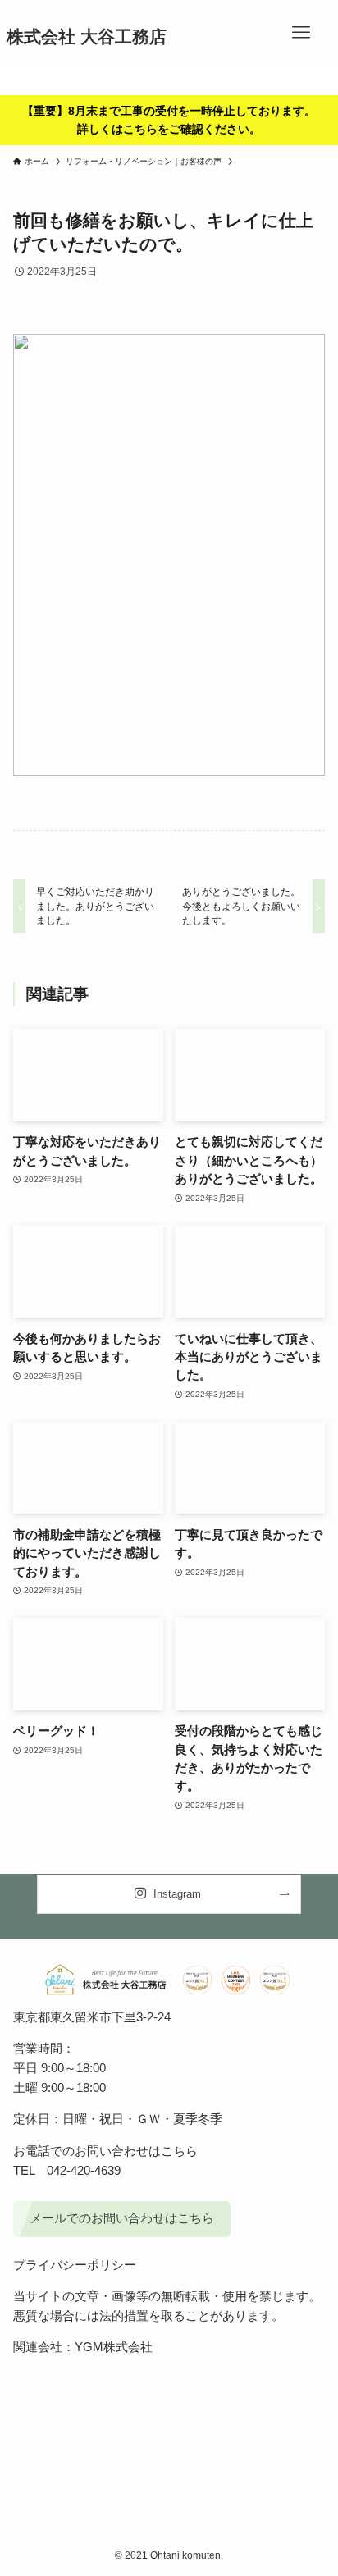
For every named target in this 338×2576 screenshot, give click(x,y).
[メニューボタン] (301, 33)
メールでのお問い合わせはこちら (122, 2218)
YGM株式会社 (114, 2347)
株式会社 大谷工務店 (87, 37)
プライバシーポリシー (75, 2265)
